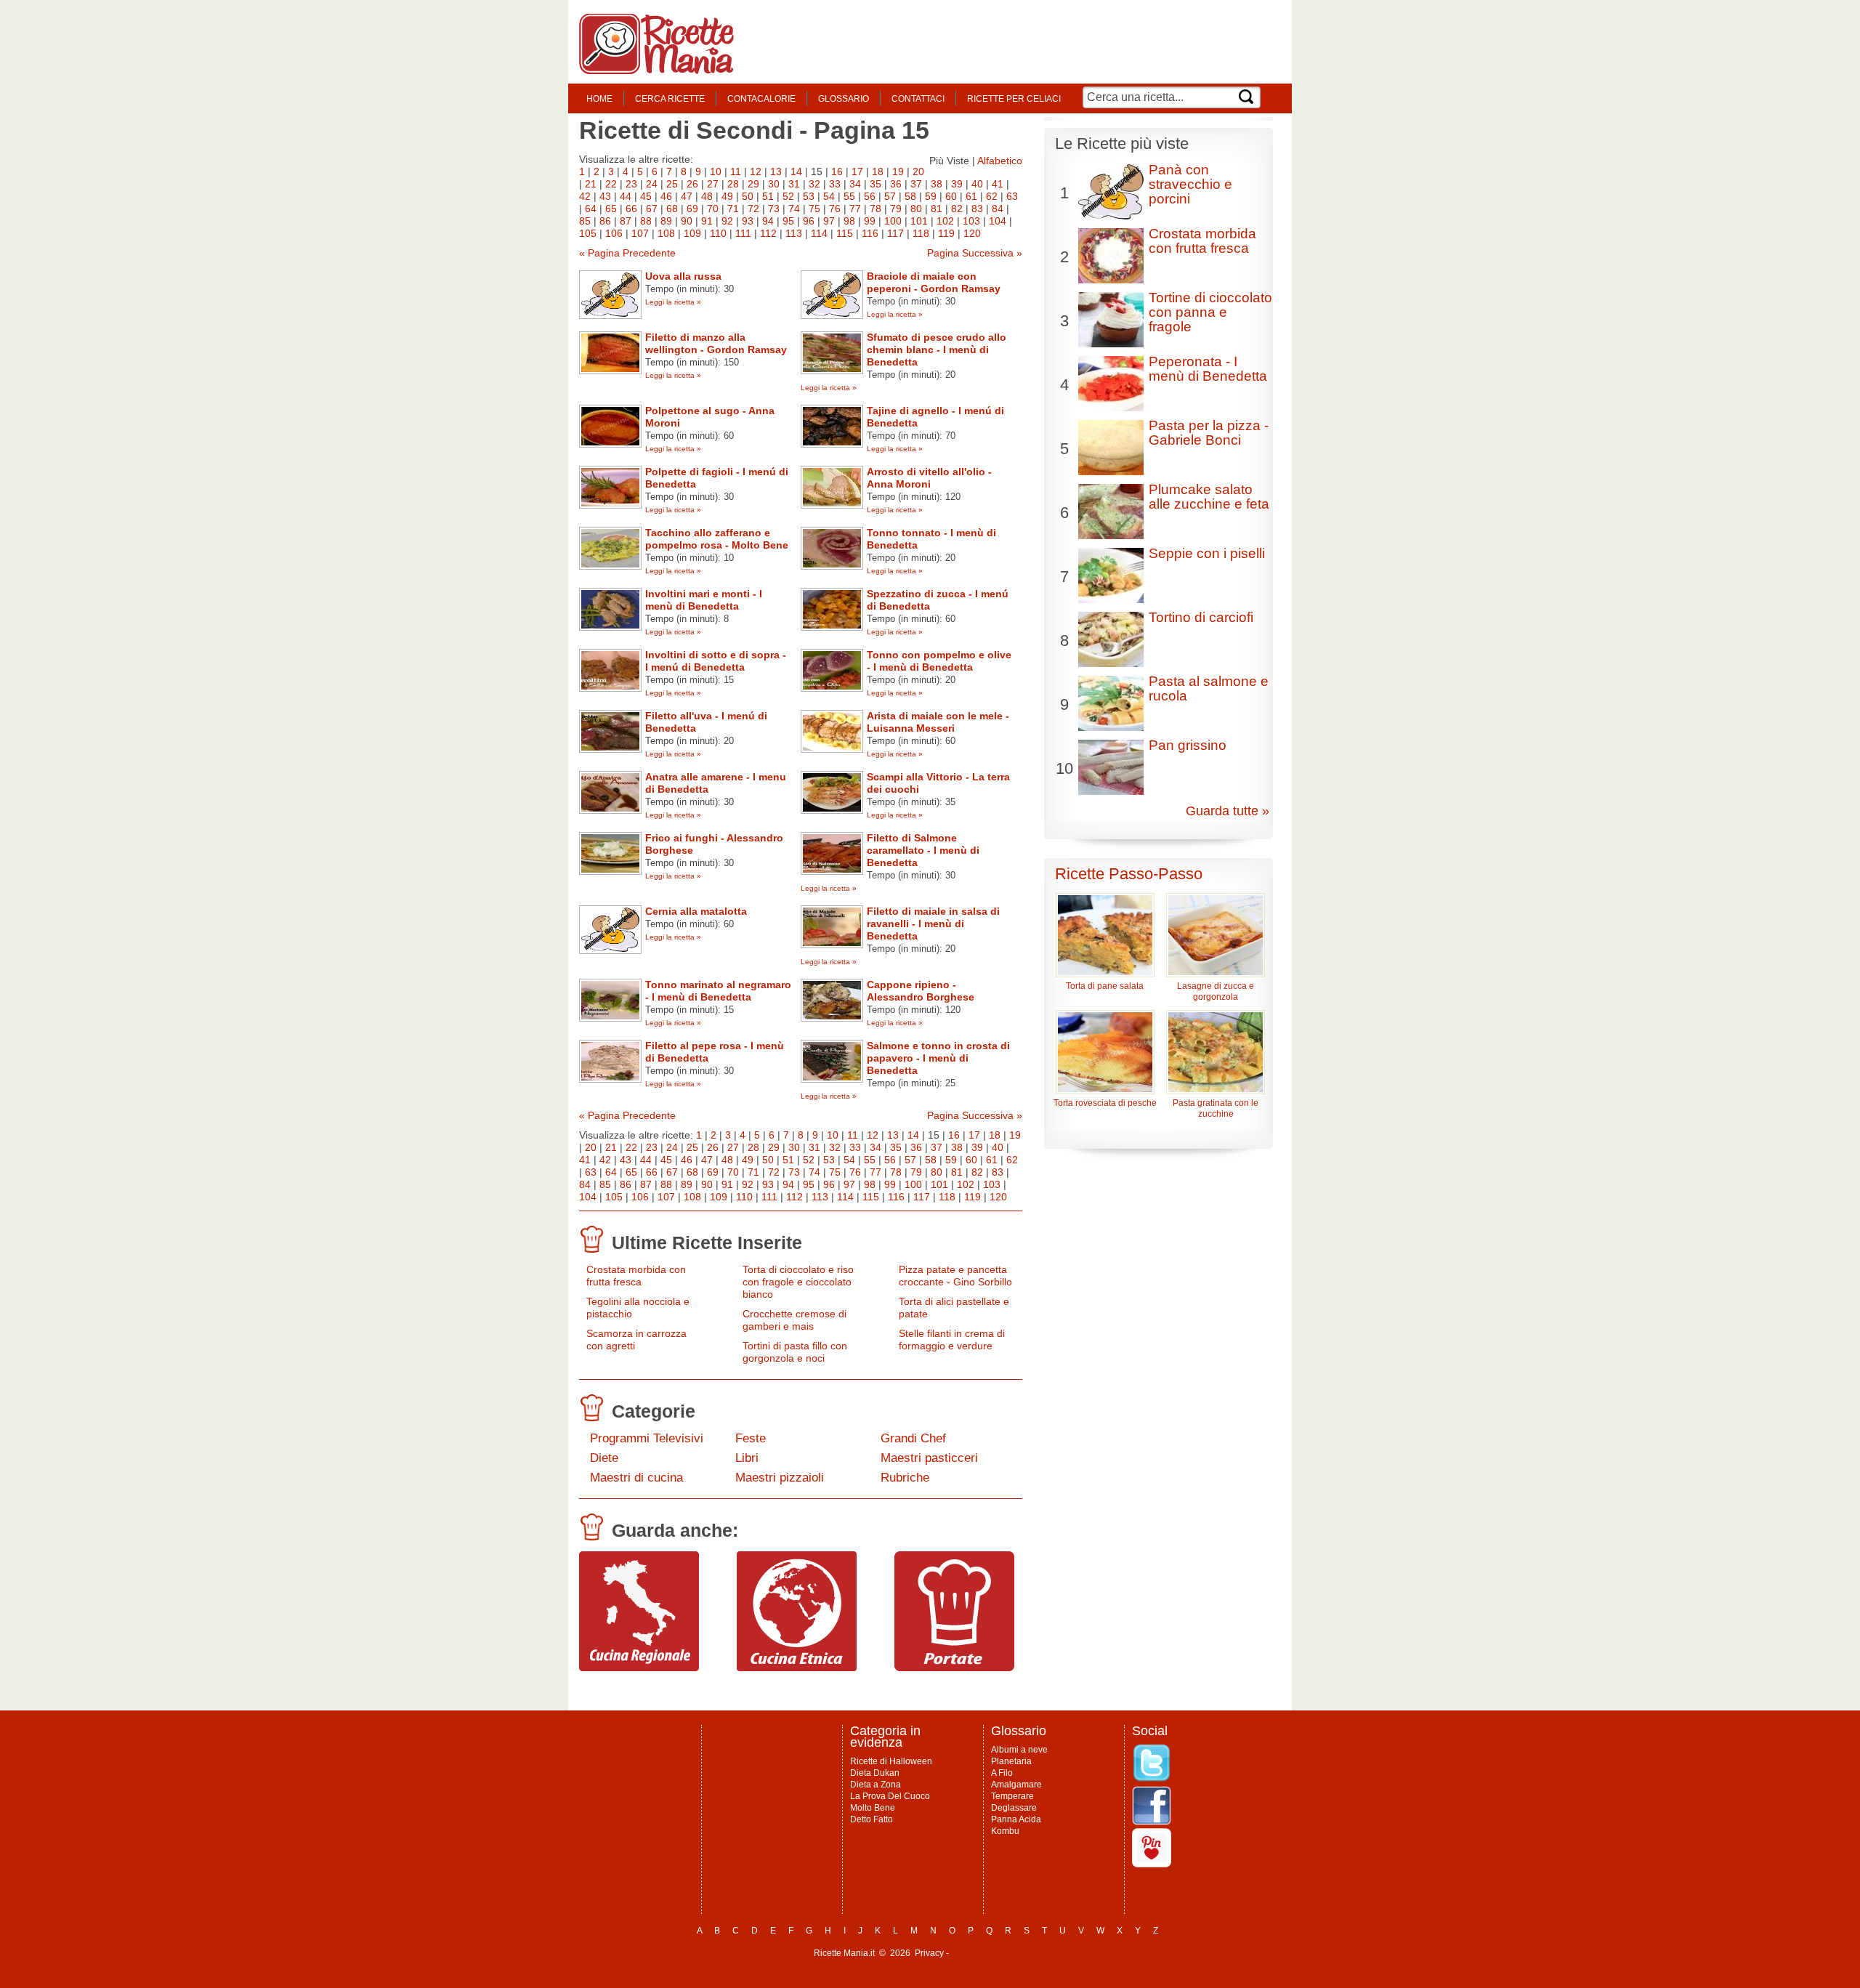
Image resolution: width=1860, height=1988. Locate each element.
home (599, 99)
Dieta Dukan (875, 1773)
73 (774, 209)
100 (893, 221)
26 (692, 184)
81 (937, 209)
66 (631, 209)
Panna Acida (1016, 1819)
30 (774, 184)
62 (992, 196)
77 (855, 209)
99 (870, 221)
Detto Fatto (872, 1819)
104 (998, 221)
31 (794, 184)
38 (937, 184)
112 (768, 233)
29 (753, 184)
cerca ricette (670, 99)
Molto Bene (873, 1808)
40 (977, 184)
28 (733, 184)
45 (646, 196)
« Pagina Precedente (627, 253)
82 (957, 209)
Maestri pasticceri (929, 1458)
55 (849, 196)
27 (713, 184)
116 (870, 233)
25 (672, 184)
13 (776, 171)
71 (733, 209)
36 (896, 184)
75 (814, 209)
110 (718, 233)
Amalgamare (1016, 1785)
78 (876, 209)
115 (845, 233)
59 (931, 196)
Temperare (1012, 1796)
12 (756, 171)
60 (951, 196)
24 (652, 184)
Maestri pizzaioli (780, 1478)
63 (1012, 196)
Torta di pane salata (1105, 986)
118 (921, 233)
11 (736, 171)
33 (835, 184)
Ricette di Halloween (891, 1761)
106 (614, 233)
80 (916, 209)
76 (835, 209)
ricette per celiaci (1014, 99)
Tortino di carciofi (1201, 617)
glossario (844, 99)
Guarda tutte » (1228, 811)
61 (971, 196)
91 (707, 221)
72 (753, 209)
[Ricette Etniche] (797, 1668)
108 (666, 233)
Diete (604, 1458)
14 (796, 171)
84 (998, 209)
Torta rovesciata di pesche (1105, 1103)
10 (716, 171)
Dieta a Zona (876, 1785)
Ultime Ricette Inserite (707, 1242)
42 (585, 196)
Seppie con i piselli (1207, 553)
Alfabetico (1000, 161)
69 (692, 209)
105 (588, 233)
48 (707, 196)
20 (918, 171)
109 (692, 233)
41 (998, 184)
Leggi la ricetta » (673, 302)
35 (876, 184)
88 (646, 221)
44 (626, 196)
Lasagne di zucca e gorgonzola (1216, 991)
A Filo (1002, 1773)
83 (977, 209)
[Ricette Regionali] (639, 1668)
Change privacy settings (999, 1953)
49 (727, 196)
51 (768, 196)
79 (896, 209)
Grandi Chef (913, 1438)
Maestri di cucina (636, 1478)
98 (849, 221)
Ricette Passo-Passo (1129, 874)
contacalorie (761, 99)
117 (895, 233)
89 (666, 221)
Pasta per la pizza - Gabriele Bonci (1209, 433)
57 (890, 196)
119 (946, 233)
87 (626, 221)
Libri (747, 1458)
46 (666, 196)
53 (809, 196)
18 (878, 171)
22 (611, 184)
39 (957, 184)
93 (748, 221)
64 (591, 209)
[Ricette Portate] (954, 1668)
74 (794, 209)
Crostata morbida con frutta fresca (636, 1276)
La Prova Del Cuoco (890, 1796)
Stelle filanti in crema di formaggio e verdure (952, 1340)
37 (916, 184)
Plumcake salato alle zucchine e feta (1209, 497)
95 (788, 221)
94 (768, 221)
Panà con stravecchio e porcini (1190, 184)
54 (829, 196)
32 (814, 184)
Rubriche (905, 1478)
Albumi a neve (1019, 1750)
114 (819, 233)
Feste (751, 1438)
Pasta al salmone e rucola (1209, 688)
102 (945, 221)
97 (829, 221)
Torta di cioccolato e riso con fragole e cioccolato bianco (798, 1282)
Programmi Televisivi (647, 1438)
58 (910, 196)
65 (611, 209)
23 (631, 184)
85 (585, 221)
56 (870, 196)
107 (640, 233)
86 (605, 221)
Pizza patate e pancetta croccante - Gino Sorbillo (955, 1276)
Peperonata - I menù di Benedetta (1208, 369)
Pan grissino (1188, 745)
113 (794, 233)
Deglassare (1014, 1808)
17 (857, 171)
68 (672, 209)
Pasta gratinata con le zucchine (1216, 1108)
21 (591, 184)
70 (713, 209)
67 (652, 209)
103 (971, 221)
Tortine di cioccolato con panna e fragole (1210, 312)
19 (898, 171)
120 (972, 233)
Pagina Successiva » (975, 253)
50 (748, 196)
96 (809, 221)
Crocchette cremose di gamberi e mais (794, 1320)
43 (605, 196)
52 (788, 196)
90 (687, 221)
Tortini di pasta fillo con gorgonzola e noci (795, 1352)
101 (919, 221)
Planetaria (1011, 1761)
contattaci (918, 99)
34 (855, 184)
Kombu (1005, 1831)
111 (743, 233)
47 (687, 196)
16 (837, 171)
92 (727, 221)
